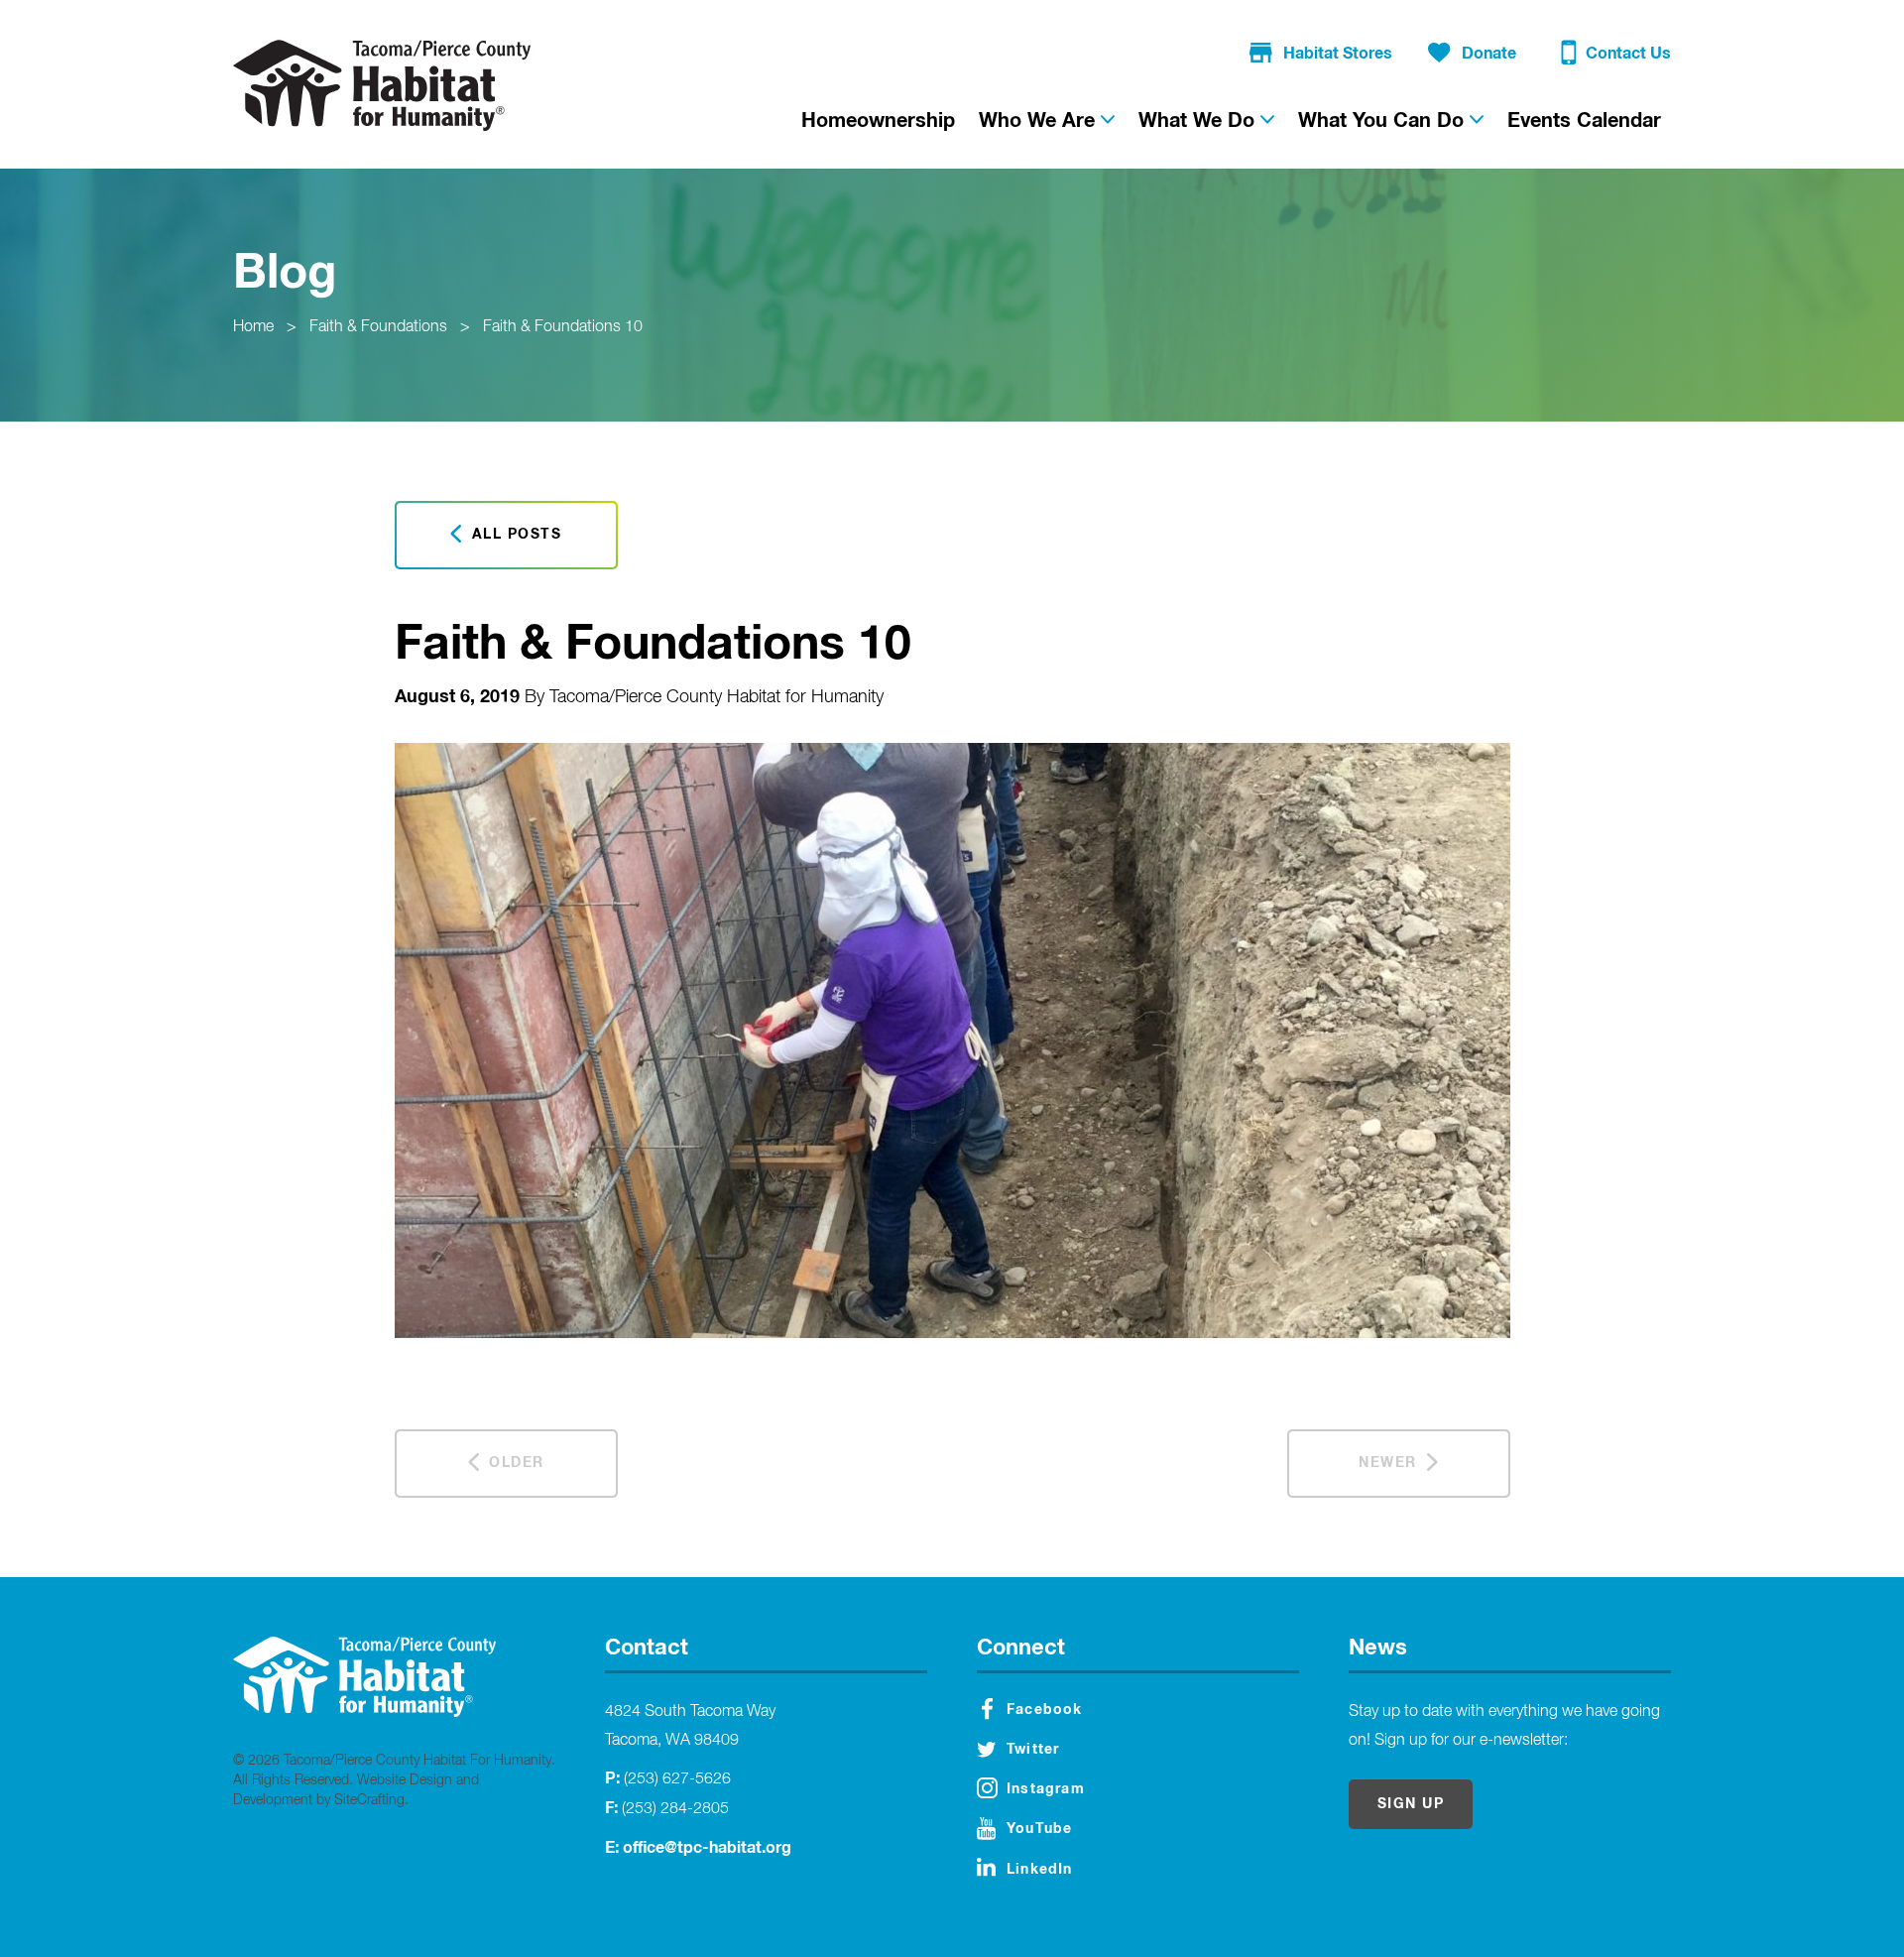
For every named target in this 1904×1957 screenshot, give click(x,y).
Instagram (1046, 1789)
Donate (1489, 54)
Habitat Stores (1338, 54)
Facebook (1045, 1710)
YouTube (1039, 1829)
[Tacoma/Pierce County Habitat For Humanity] (382, 85)
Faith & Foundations (378, 327)
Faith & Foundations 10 (563, 327)
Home (253, 327)
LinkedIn (1040, 1870)
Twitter (1033, 1750)
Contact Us (1628, 54)
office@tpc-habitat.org (707, 1848)
